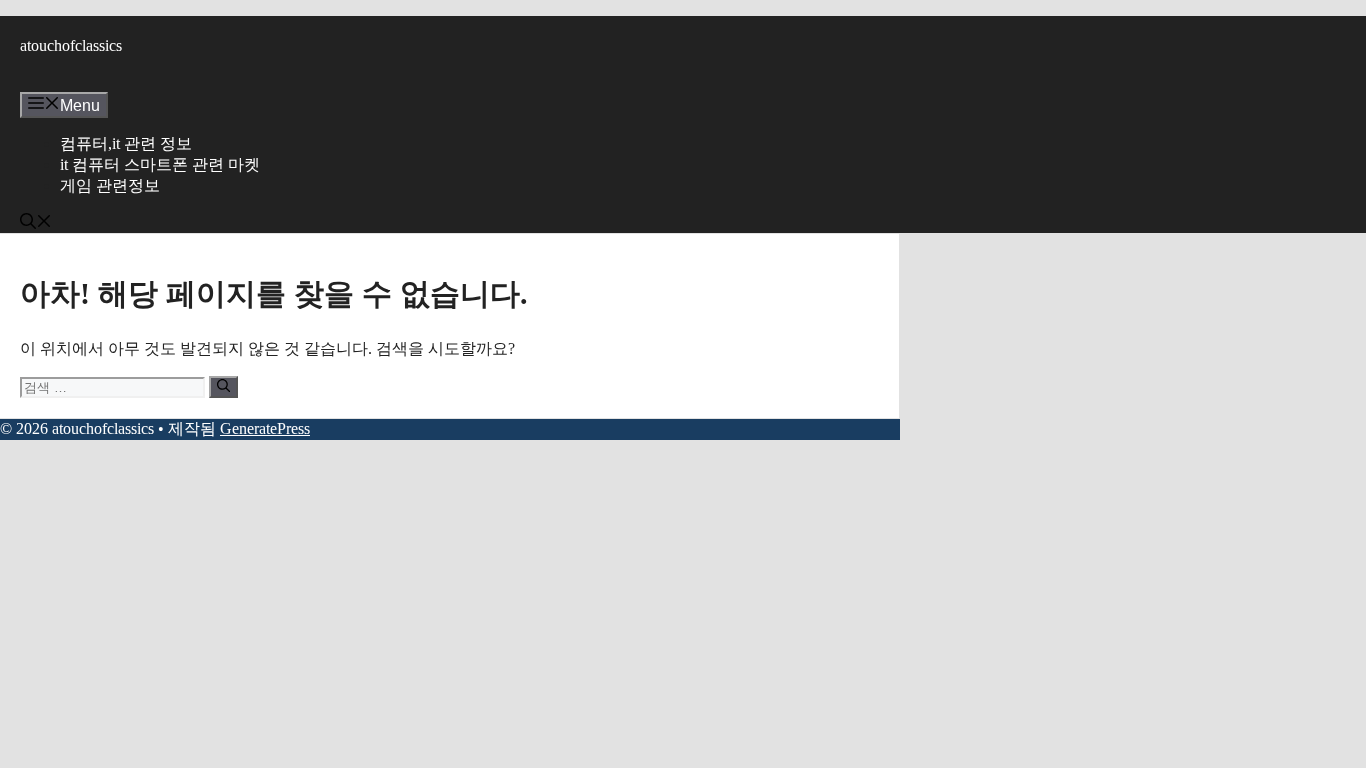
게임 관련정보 (110, 185)
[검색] (223, 387)
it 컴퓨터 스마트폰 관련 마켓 (160, 164)
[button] (36, 223)
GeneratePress (265, 428)
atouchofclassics (71, 45)
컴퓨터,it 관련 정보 (126, 143)
